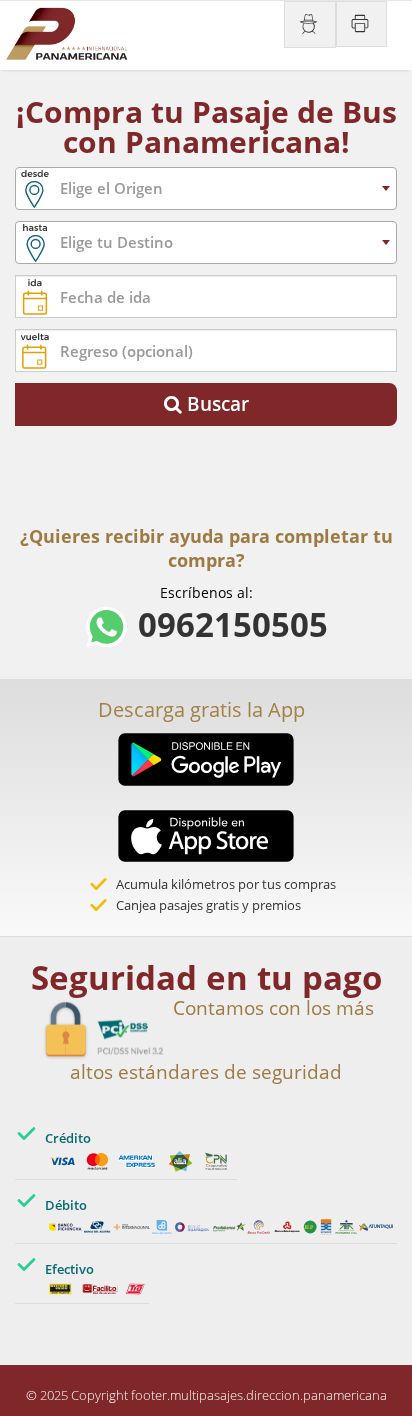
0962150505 (228, 630)
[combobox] (206, 188)
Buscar (215, 404)
